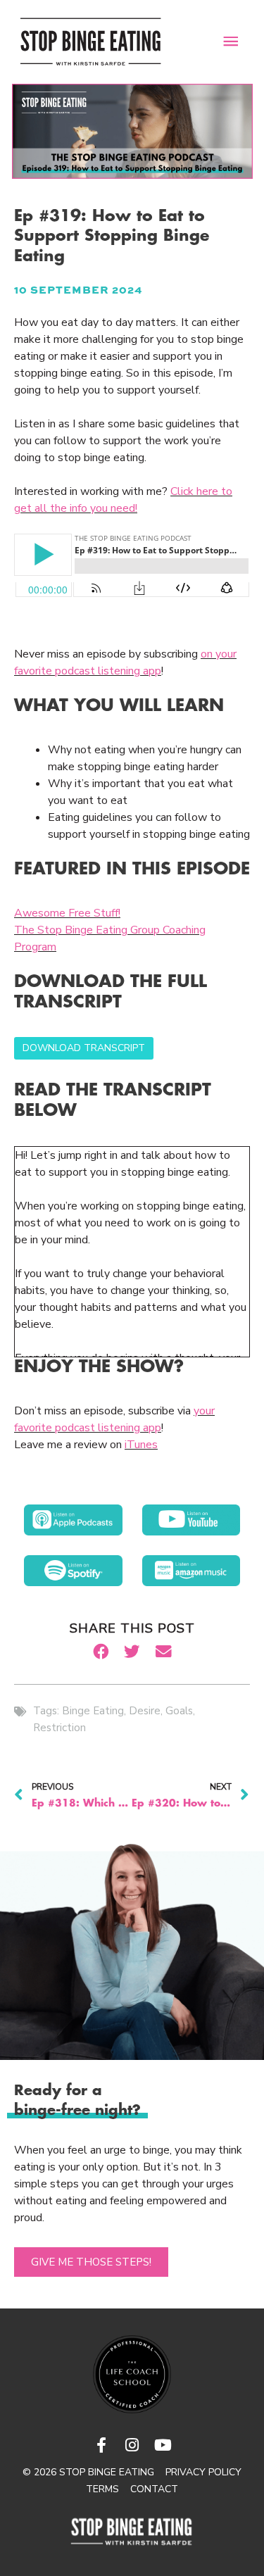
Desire (145, 1711)
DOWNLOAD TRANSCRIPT (84, 1048)
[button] (101, 1652)
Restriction (59, 1728)
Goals (179, 1711)
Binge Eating (93, 1711)
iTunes (141, 1445)
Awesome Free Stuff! (67, 913)
